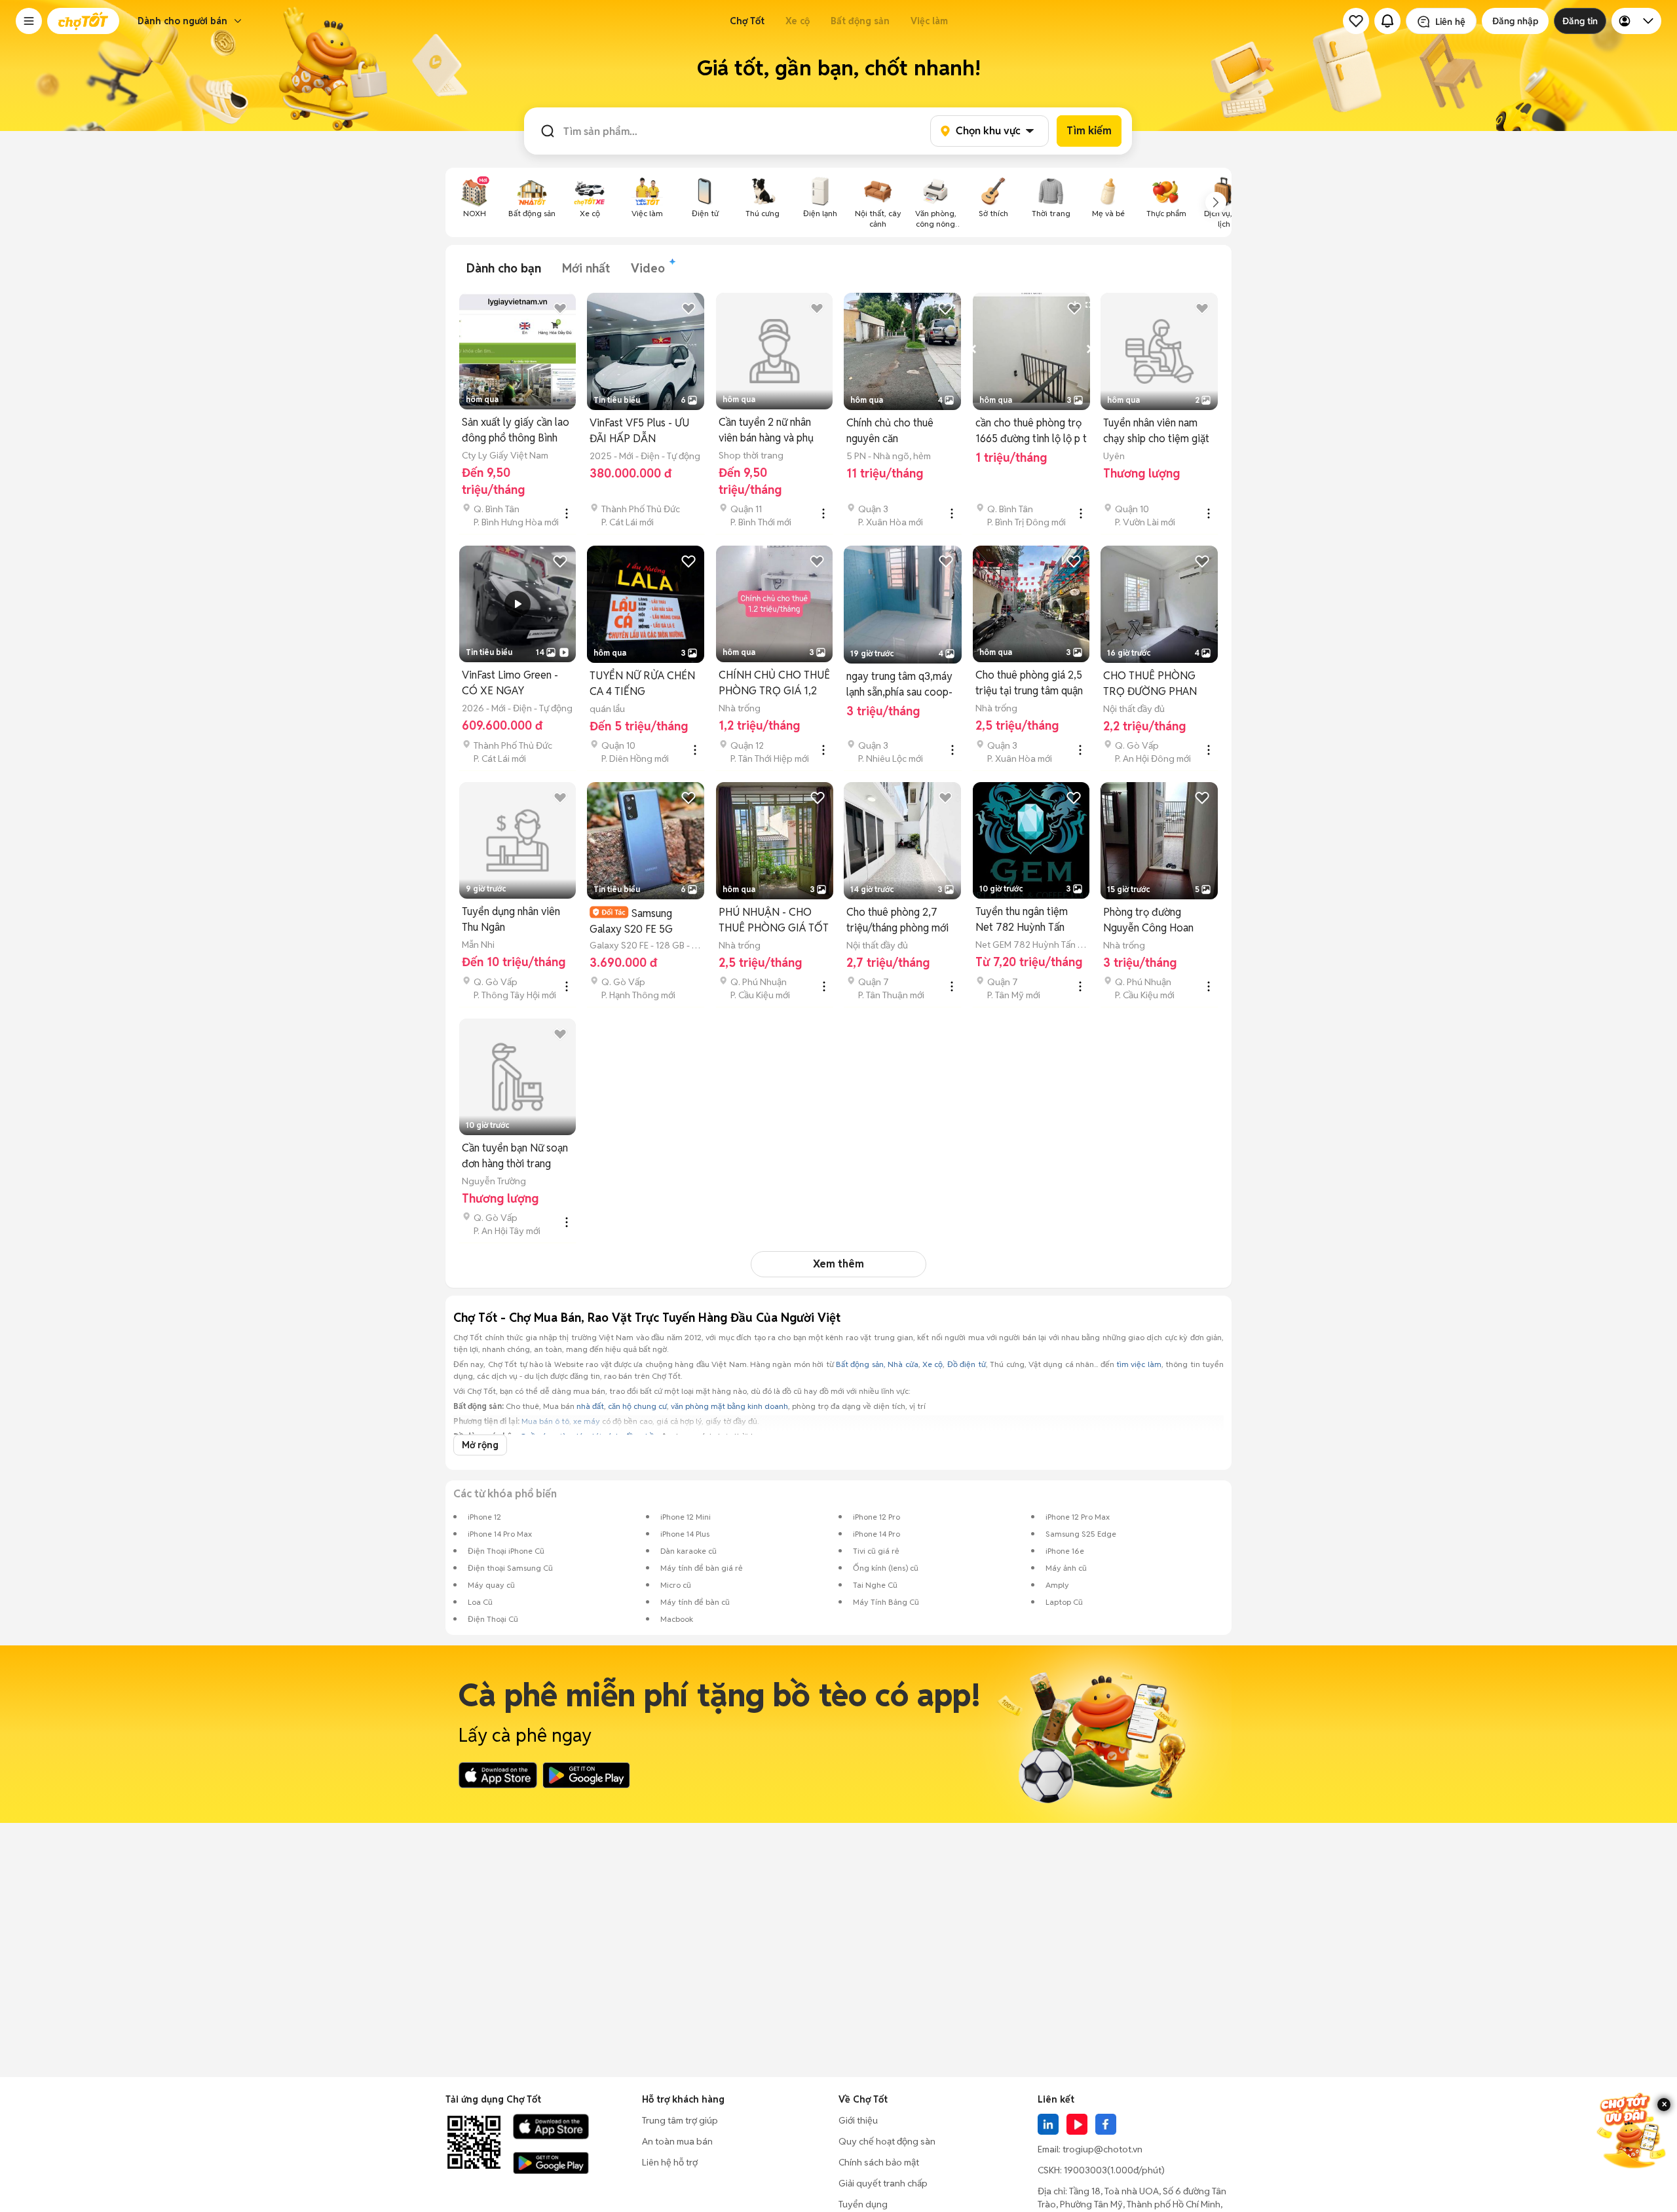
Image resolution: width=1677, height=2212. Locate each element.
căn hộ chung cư (637, 1406)
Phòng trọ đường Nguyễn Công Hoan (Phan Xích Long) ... (1148, 921)
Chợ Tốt (747, 21)
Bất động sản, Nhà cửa (877, 1364)
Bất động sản (860, 21)
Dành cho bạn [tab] (504, 268)
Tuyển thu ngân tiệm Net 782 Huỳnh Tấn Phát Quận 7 (1022, 920)
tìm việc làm (1139, 1364)
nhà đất (590, 1406)
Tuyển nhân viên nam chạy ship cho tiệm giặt (1156, 431)
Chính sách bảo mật (879, 2162)
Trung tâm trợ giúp (680, 2120)
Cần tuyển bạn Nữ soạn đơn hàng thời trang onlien (515, 1156)
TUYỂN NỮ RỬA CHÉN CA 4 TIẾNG (642, 684)
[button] (29, 21)
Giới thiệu (858, 2120)
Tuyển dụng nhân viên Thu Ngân (511, 919)
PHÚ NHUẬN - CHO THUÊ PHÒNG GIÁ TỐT (774, 920)
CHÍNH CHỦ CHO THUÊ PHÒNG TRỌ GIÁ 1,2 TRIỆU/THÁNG (774, 684)
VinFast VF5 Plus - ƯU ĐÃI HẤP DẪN (639, 431)
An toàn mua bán (677, 2141)
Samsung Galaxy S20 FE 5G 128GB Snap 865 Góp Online (639, 921)
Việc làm (929, 21)
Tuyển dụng (863, 2204)
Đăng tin (1580, 21)
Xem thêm (838, 1264)
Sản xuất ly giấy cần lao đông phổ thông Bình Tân (516, 431)
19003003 (1085, 2170)
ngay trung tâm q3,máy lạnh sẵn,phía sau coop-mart (899, 685)
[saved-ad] (1356, 21)
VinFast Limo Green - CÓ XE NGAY (510, 683)
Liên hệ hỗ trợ (670, 2162)
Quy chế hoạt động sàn (887, 2141)
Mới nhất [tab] (586, 268)
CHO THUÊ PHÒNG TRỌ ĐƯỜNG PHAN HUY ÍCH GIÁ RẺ (1150, 684)
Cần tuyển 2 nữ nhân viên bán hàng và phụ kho (766, 431)
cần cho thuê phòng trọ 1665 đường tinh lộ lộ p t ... (1031, 431)
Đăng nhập (1515, 21)
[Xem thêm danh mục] (1216, 202)
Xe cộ (798, 21)
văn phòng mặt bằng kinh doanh (729, 1406)
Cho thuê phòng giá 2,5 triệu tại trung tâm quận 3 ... (1029, 684)
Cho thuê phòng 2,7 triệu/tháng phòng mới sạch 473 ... (897, 921)
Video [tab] (648, 268)
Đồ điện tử (967, 1364)
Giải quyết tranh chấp (883, 2183)
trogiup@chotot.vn (1102, 2149)
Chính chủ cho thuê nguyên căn (890, 431)
